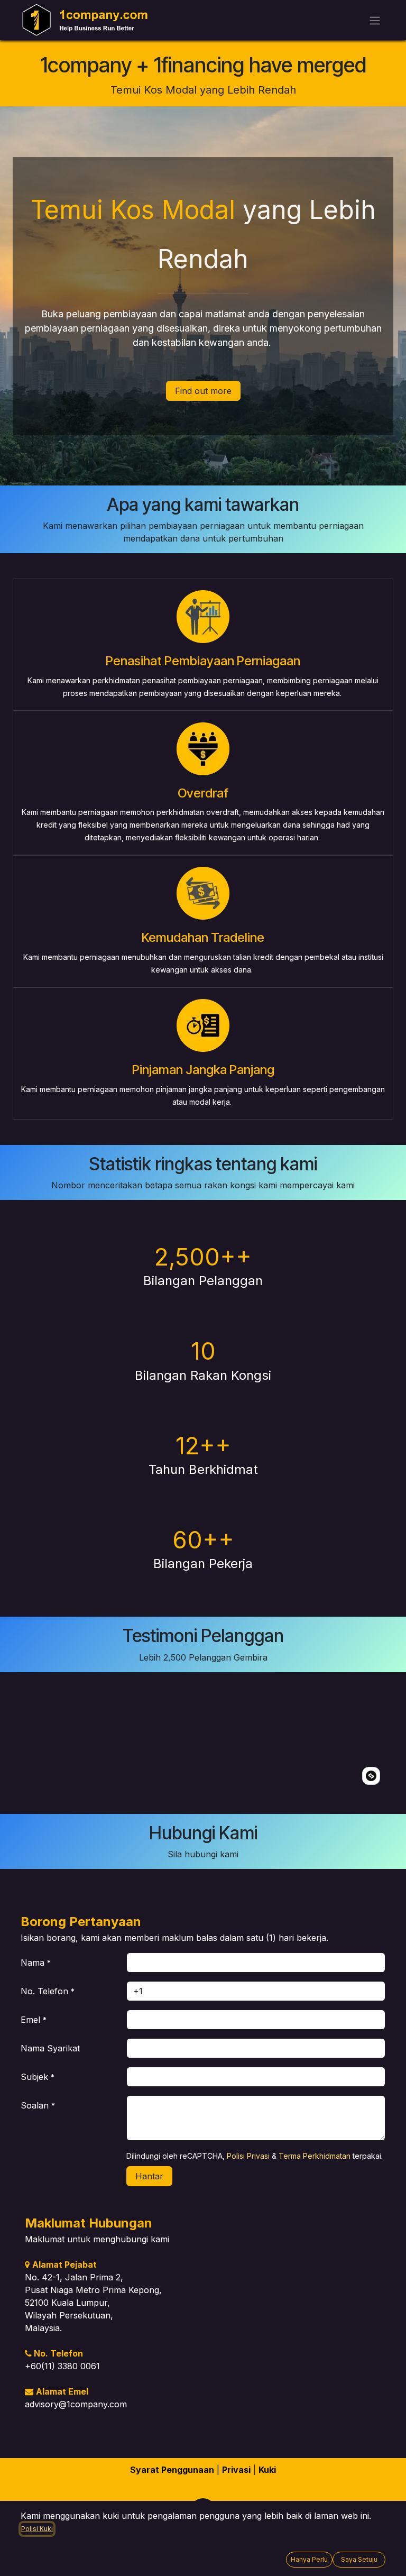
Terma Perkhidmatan (315, 2156)
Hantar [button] (149, 2176)
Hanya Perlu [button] (309, 2559)
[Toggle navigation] (375, 20)
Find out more (203, 391)
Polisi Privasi (248, 2156)
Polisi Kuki (37, 2529)
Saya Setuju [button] (359, 2559)
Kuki (267, 2470)
